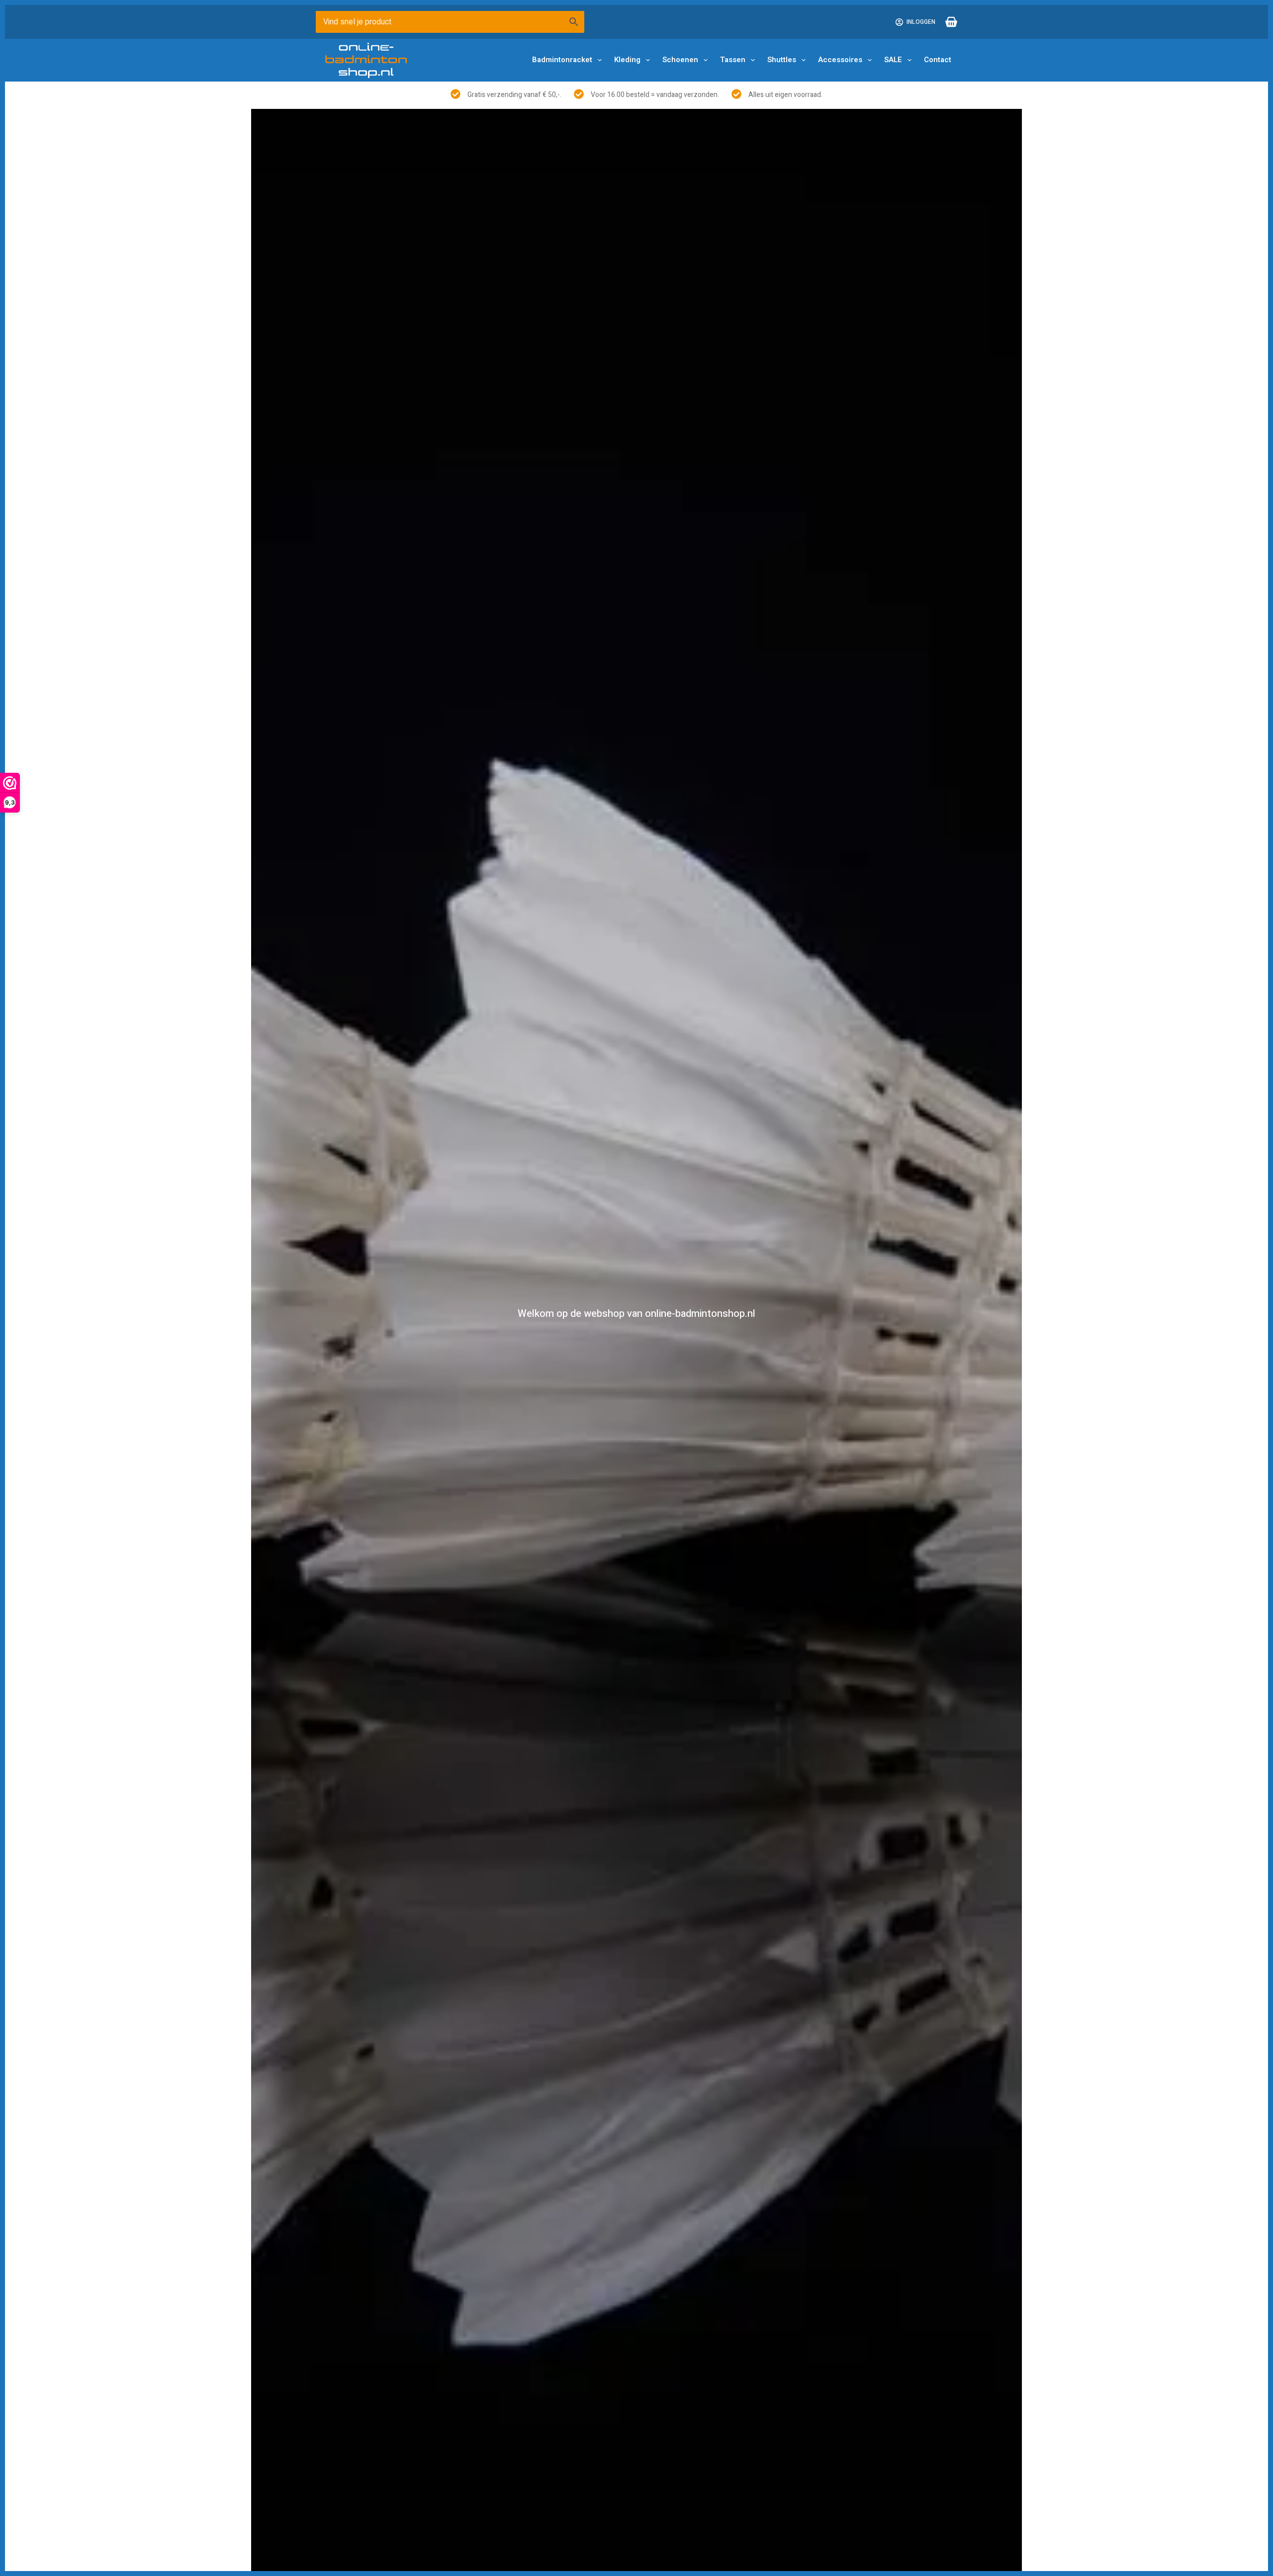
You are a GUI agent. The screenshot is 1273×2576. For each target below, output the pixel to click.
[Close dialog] (818, 1176)
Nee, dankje (636, 1375)
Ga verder (637, 1304)
